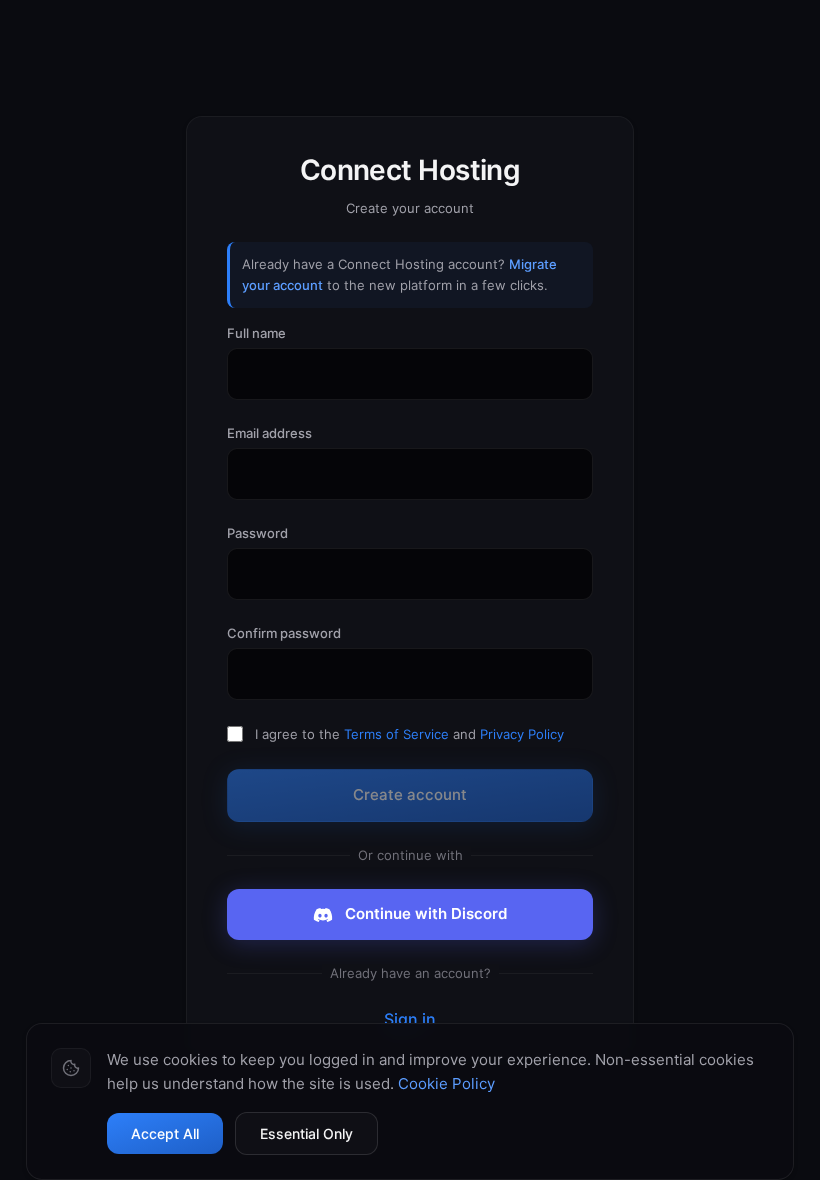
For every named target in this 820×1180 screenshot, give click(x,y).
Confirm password (284, 633)
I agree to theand (409, 734)
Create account (410, 794)
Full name (256, 333)
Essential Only (306, 1133)
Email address (269, 433)
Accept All (165, 1133)
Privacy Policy (522, 734)
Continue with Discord (426, 913)
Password (257, 533)
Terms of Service (396, 734)
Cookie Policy (446, 1083)
